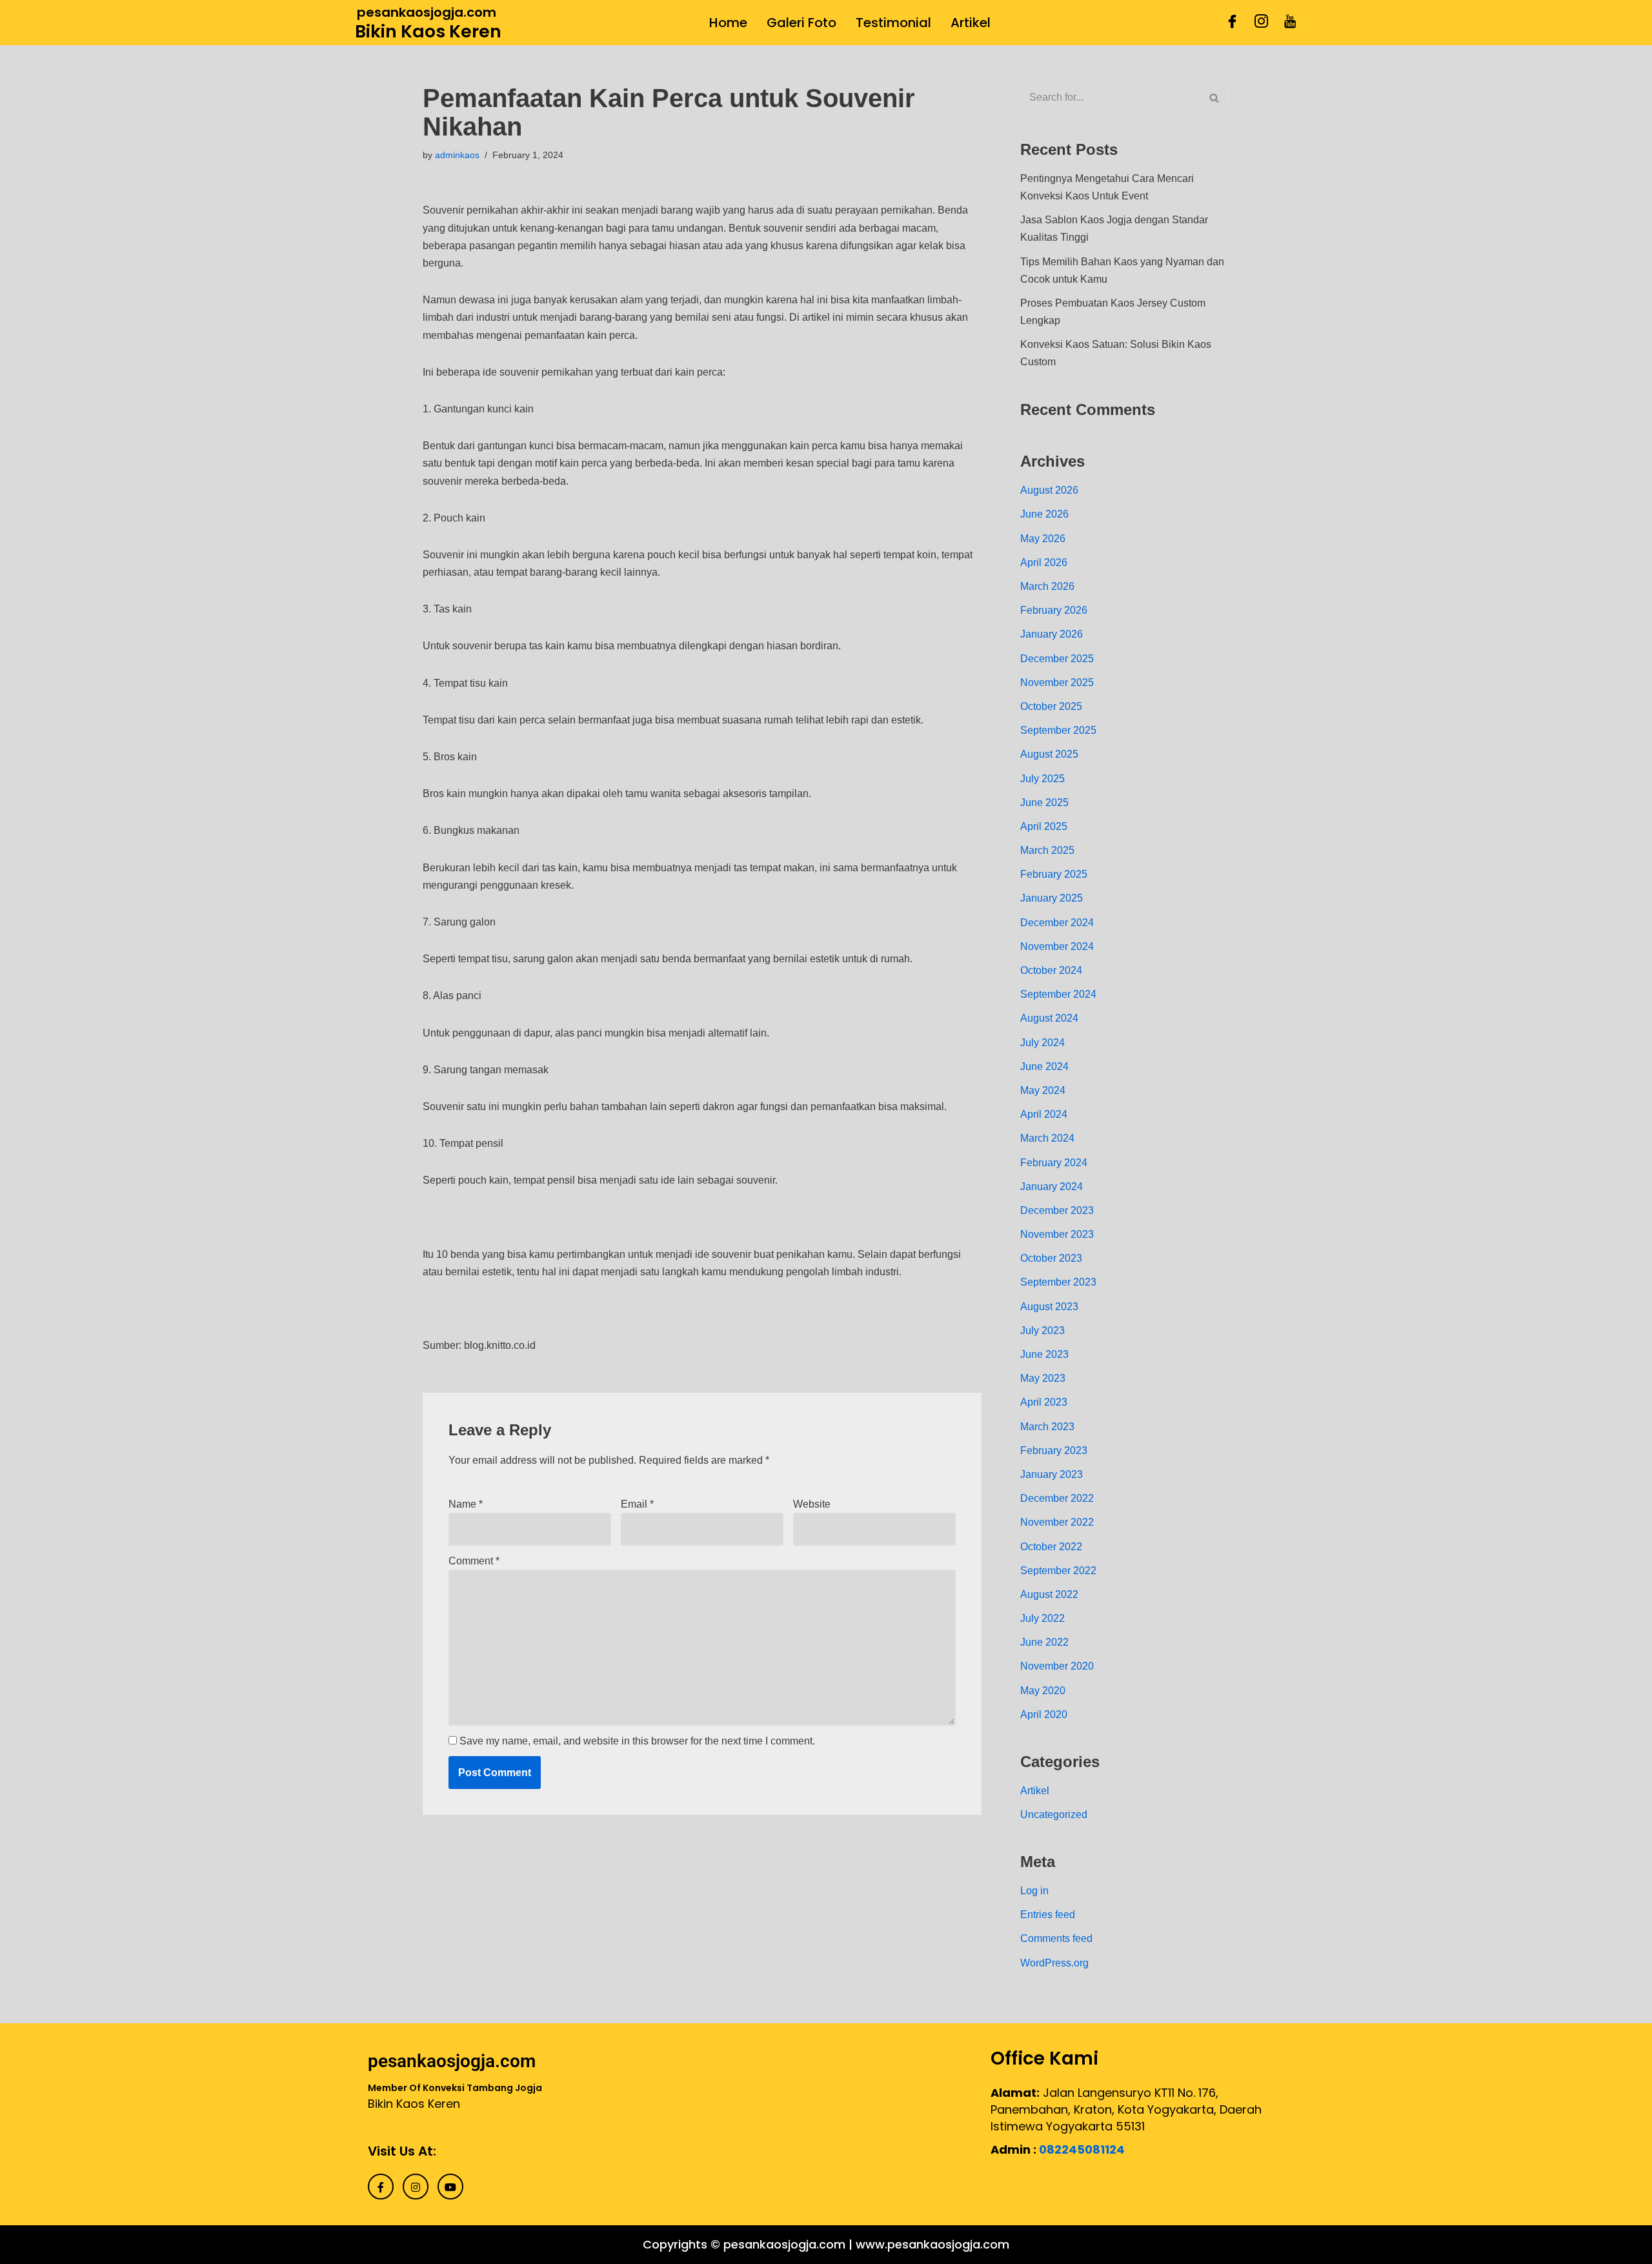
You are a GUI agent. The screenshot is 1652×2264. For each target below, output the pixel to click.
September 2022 (1058, 1571)
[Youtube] (1290, 23)
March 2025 (1047, 850)
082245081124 (1082, 2149)
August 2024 (1049, 1018)
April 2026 (1044, 562)
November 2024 (1057, 946)
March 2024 (1047, 1138)
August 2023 (1049, 1307)
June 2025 (1044, 803)
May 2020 (1043, 1691)
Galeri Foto (801, 23)
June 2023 (1044, 1354)
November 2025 (1057, 682)
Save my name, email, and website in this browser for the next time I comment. (637, 1741)
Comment (474, 1561)
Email (637, 1504)
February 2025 (1054, 874)
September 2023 (1058, 1282)
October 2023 (1051, 1258)
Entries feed (1048, 1915)
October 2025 (1051, 706)
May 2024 (1043, 1090)
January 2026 (1052, 634)
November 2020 (1057, 1666)
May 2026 (1043, 539)
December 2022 (1057, 1498)
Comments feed (1056, 1938)
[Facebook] (1232, 23)
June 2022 (1044, 1642)
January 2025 (1052, 898)
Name (466, 1504)
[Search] (1215, 97)
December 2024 (1057, 923)
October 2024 (1051, 970)
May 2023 (1043, 1378)
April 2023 (1044, 1402)
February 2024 (1054, 1163)
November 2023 (1057, 1234)
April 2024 (1044, 1114)
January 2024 (1052, 1187)
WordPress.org (1054, 1963)
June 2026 (1044, 514)
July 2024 (1043, 1043)
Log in (1034, 1891)
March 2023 (1047, 1427)
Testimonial (893, 23)
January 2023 (1052, 1474)
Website (812, 1504)
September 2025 (1058, 730)
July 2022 (1043, 1618)
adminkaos (457, 155)
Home (728, 23)
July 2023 (1043, 1330)
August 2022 (1049, 1594)
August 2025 (1049, 754)
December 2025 (1057, 659)
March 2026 (1047, 586)
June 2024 (1044, 1066)
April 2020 (1044, 1714)
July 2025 (1043, 779)
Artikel (971, 23)
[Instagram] (1261, 23)
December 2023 (1057, 1210)
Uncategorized (1054, 1814)
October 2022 (1051, 1547)
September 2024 (1058, 994)
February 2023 (1054, 1450)
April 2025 (1044, 826)
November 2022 (1057, 1522)
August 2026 (1049, 490)
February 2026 (1054, 610)
